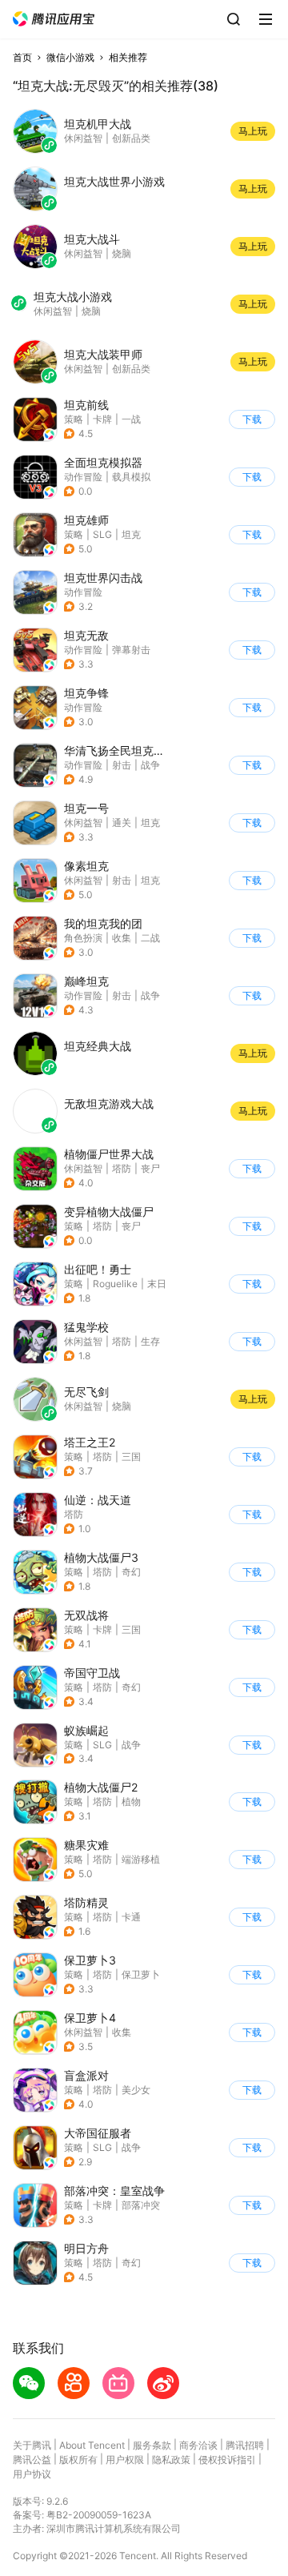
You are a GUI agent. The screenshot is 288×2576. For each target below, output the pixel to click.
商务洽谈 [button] (198, 2445)
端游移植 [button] (141, 1859)
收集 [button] (122, 938)
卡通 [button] (131, 1917)
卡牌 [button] (102, 419)
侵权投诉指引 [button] (227, 2460)
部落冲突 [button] (141, 2205)
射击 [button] (122, 765)
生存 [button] (150, 1341)
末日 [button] (157, 1284)
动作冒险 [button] (83, 477)
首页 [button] (22, 57)
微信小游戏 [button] (70, 57)
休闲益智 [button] (83, 823)
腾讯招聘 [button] (245, 2445)
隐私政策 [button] (171, 2460)
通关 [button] (122, 823)
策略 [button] (74, 419)
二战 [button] (150, 938)
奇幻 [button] (131, 1572)
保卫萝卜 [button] (141, 1974)
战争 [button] (150, 765)
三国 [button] (131, 1457)
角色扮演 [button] (83, 938)
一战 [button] (131, 419)
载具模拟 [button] (131, 477)
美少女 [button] (136, 2090)
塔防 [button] (122, 1168)
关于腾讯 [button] (32, 2445)
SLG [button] (102, 534)
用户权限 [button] (125, 2460)
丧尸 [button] (150, 1168)
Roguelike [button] (115, 1284)
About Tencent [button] (92, 2445)
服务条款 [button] (152, 2445)
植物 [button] (131, 1802)
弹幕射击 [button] (131, 650)
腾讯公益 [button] (32, 2460)
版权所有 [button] (78, 2460)
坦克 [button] (131, 534)
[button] (54, 19)
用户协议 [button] (32, 2474)
